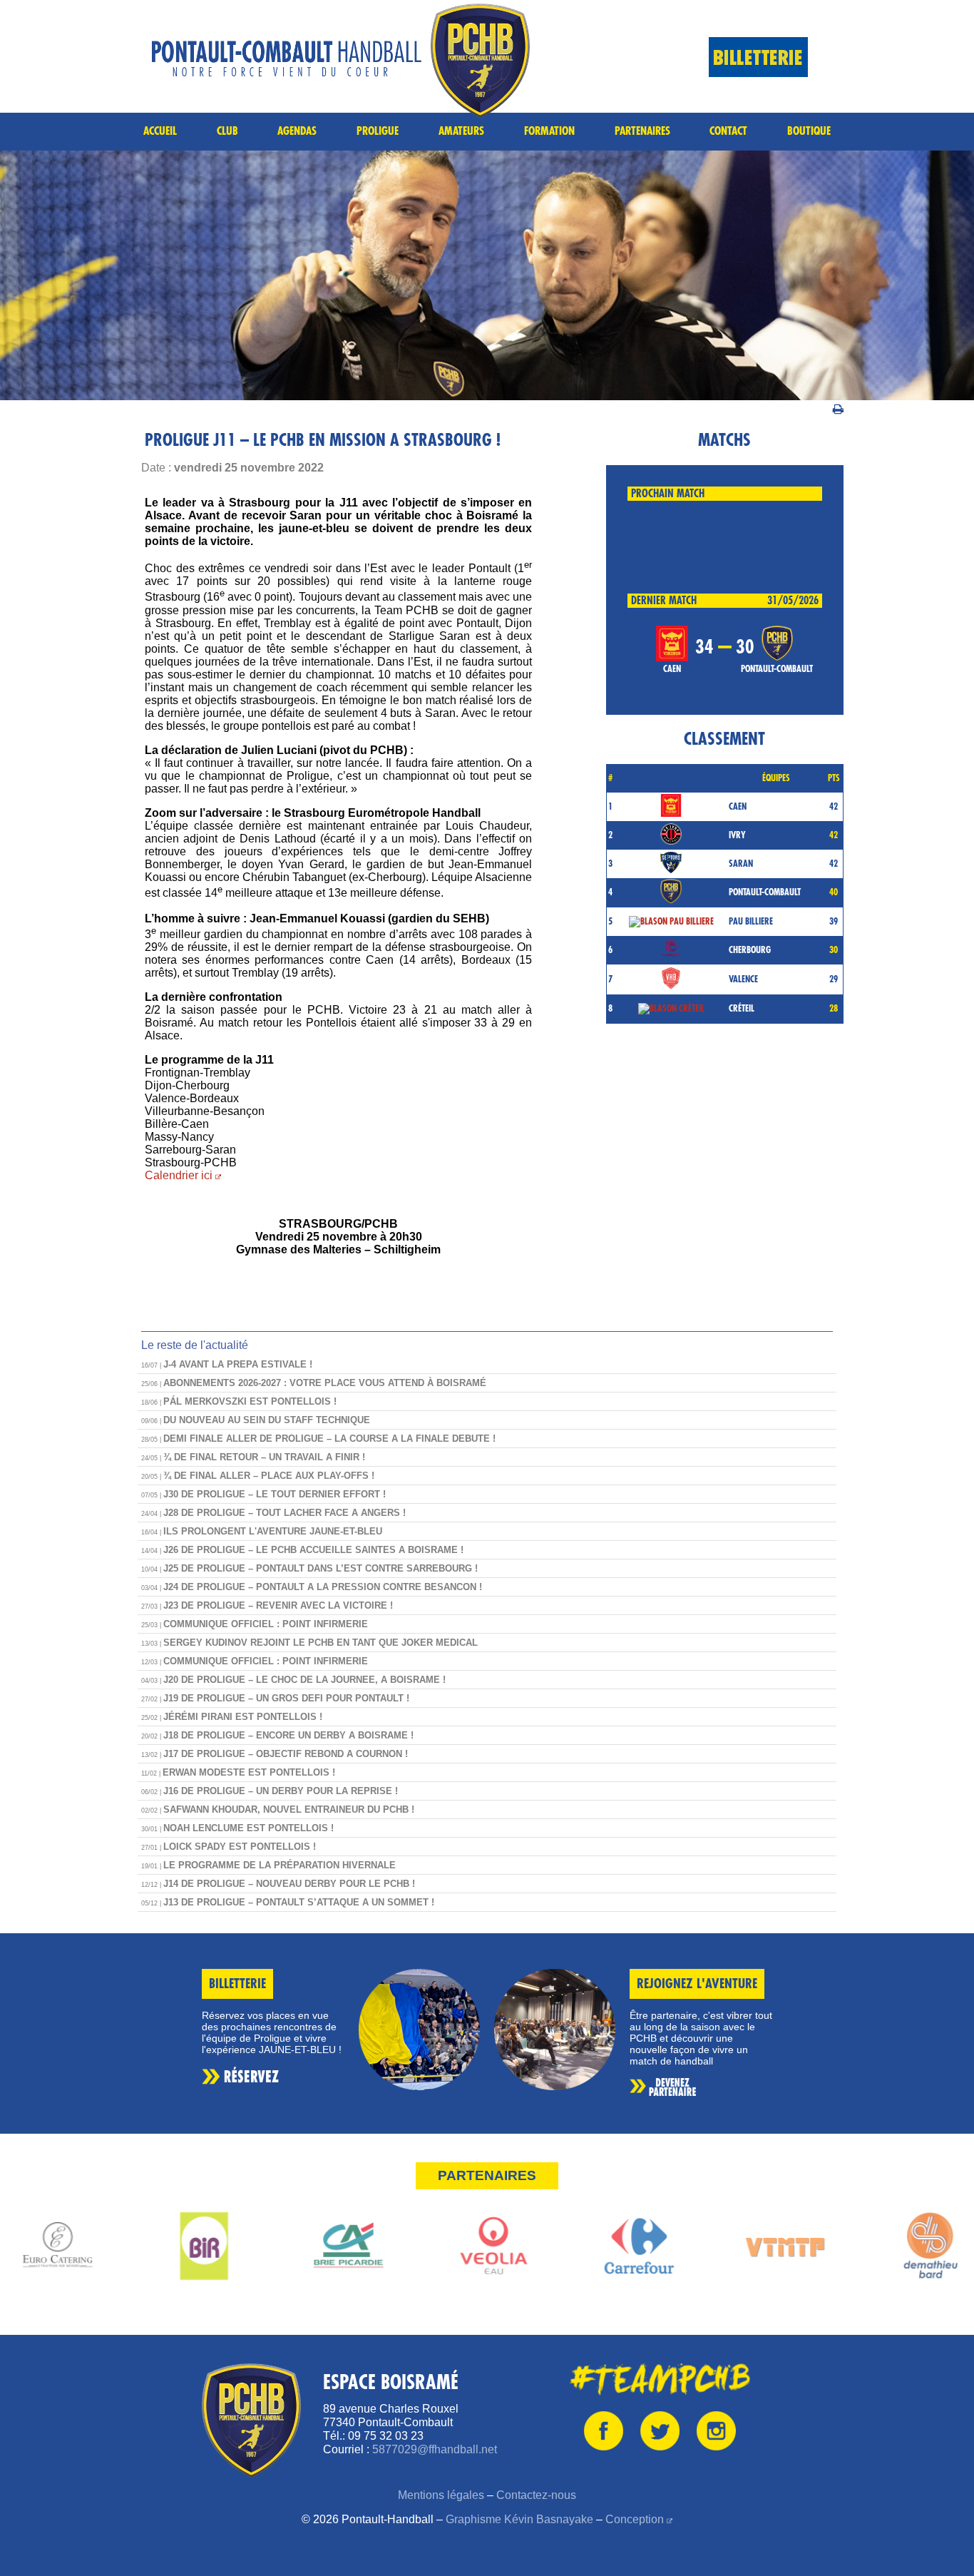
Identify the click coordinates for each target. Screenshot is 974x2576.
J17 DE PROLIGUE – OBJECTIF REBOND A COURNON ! (286, 1754)
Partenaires (642, 131)
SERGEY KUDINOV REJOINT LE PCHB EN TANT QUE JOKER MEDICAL (321, 1643)
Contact (728, 131)
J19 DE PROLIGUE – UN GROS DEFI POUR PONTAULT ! (286, 1698)
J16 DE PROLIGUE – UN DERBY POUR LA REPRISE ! (281, 1791)
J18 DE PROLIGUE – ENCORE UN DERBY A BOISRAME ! (288, 1735)
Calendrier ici (179, 1175)
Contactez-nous (536, 2495)
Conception (635, 2519)
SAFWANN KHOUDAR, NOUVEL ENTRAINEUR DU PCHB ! (289, 1809)
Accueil (160, 131)
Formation (549, 131)
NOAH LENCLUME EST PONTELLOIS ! (248, 1828)
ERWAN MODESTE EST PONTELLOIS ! (249, 1772)
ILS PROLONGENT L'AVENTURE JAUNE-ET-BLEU (273, 1531)
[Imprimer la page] (838, 407)
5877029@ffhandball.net (435, 2449)
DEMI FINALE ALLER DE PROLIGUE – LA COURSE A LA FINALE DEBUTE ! (329, 1439)
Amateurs (461, 131)
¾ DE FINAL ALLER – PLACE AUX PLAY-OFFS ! (269, 1476)
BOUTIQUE (809, 131)
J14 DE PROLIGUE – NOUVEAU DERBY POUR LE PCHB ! (289, 1884)
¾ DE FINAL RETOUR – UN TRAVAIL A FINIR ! (264, 1457)
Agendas (297, 131)
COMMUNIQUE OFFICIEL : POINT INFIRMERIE (266, 1624)
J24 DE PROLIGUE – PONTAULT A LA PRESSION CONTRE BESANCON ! (323, 1587)
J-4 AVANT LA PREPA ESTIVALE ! (238, 1364)
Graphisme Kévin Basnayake (519, 2519)
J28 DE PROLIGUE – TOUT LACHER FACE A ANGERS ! (284, 1513)
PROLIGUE (378, 131)
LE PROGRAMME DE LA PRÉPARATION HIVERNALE (280, 1865)
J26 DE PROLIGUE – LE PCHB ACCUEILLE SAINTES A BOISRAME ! (313, 1550)
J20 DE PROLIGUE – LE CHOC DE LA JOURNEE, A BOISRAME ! (304, 1680)
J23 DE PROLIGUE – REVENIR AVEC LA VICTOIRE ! (278, 1605)
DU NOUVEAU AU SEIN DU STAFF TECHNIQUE (267, 1420)
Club (227, 131)
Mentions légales (441, 2495)
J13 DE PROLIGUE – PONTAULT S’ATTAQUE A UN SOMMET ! (299, 1902)
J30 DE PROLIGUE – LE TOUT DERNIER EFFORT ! (275, 1494)
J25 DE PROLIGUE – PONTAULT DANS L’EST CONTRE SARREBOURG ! (321, 1568)
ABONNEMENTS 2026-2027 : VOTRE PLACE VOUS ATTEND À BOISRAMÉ (325, 1383)
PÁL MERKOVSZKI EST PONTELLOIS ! (250, 1401)
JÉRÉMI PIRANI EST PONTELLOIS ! (243, 1717)
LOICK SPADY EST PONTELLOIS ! (240, 1847)
